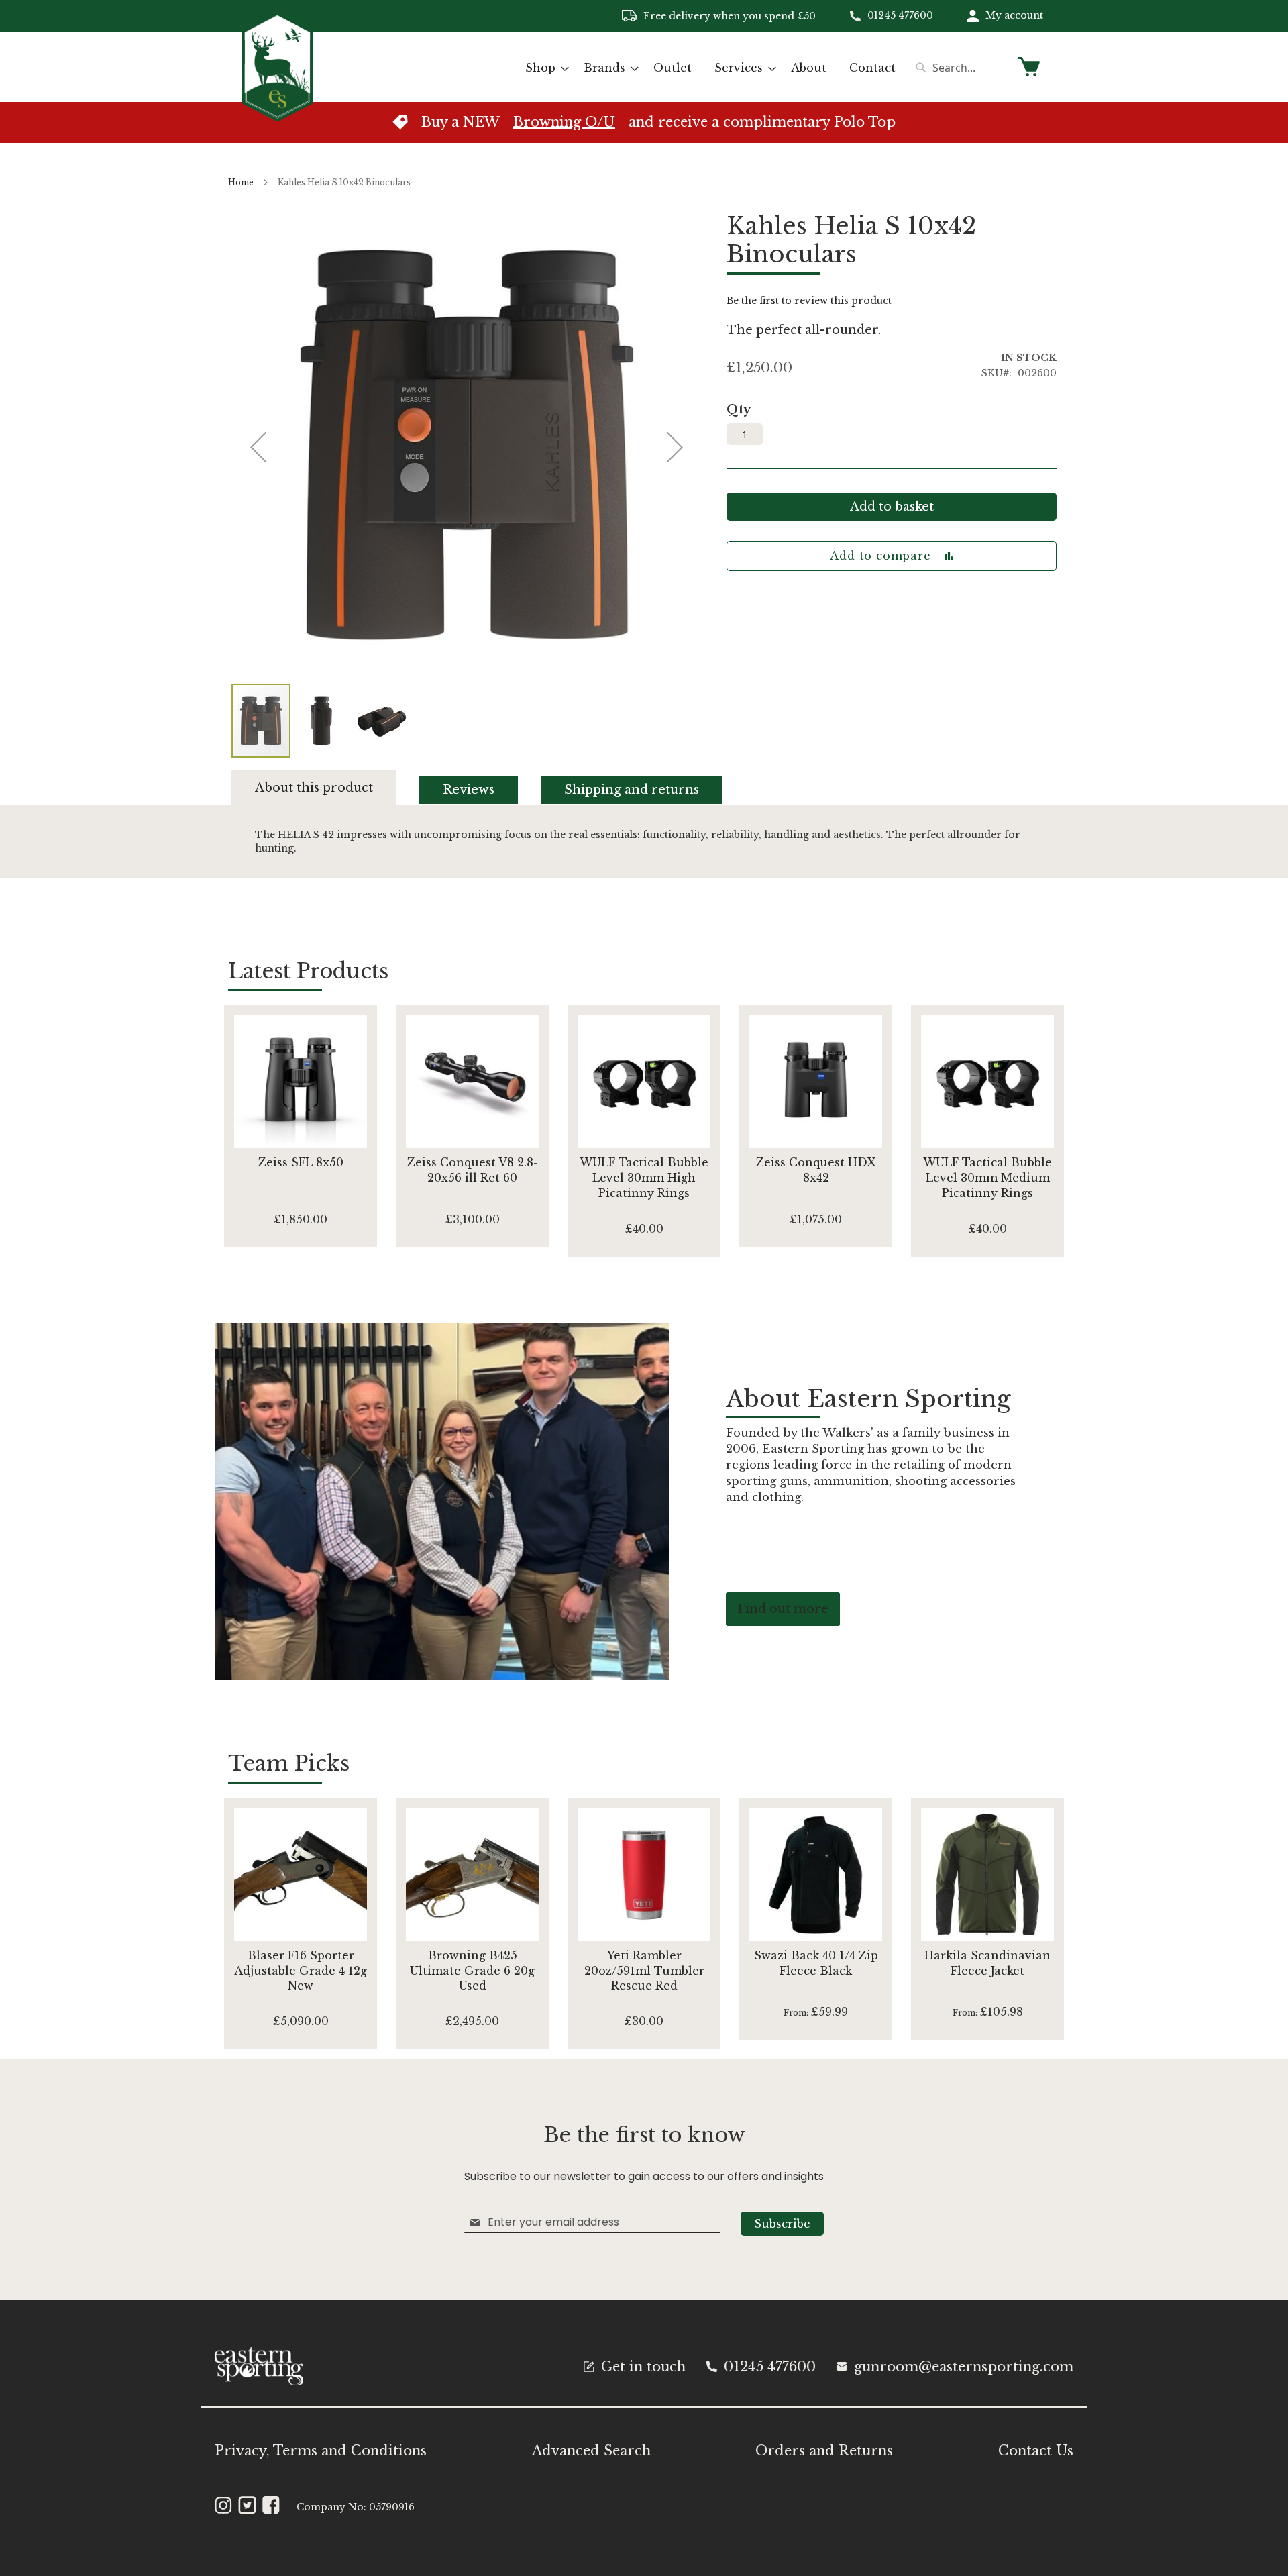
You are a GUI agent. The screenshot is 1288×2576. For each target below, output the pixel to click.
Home (241, 182)
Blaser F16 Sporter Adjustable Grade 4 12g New (301, 1971)
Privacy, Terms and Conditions (321, 2451)
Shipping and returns (632, 790)
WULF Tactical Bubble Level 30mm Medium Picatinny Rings (987, 1178)
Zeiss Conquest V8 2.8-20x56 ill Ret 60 (473, 1170)
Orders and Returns (824, 2451)
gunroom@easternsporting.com (964, 2367)
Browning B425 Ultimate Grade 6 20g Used (472, 1971)
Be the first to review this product (809, 301)
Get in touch (643, 2367)
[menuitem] (543, 68)
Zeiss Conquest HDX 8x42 (816, 1170)
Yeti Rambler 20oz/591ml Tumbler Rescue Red (644, 1971)
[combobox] (959, 68)
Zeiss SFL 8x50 (301, 1162)
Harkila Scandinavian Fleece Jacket (987, 1963)
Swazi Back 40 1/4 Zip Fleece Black (816, 1963)
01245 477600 (900, 15)
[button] (322, 721)
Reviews (469, 790)
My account (1014, 15)
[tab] (326, 787)
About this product (314, 788)
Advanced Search (591, 2451)
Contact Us (1036, 2451)
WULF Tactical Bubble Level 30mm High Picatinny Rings (644, 1178)
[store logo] (277, 66)
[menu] (710, 68)
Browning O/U (564, 122)
